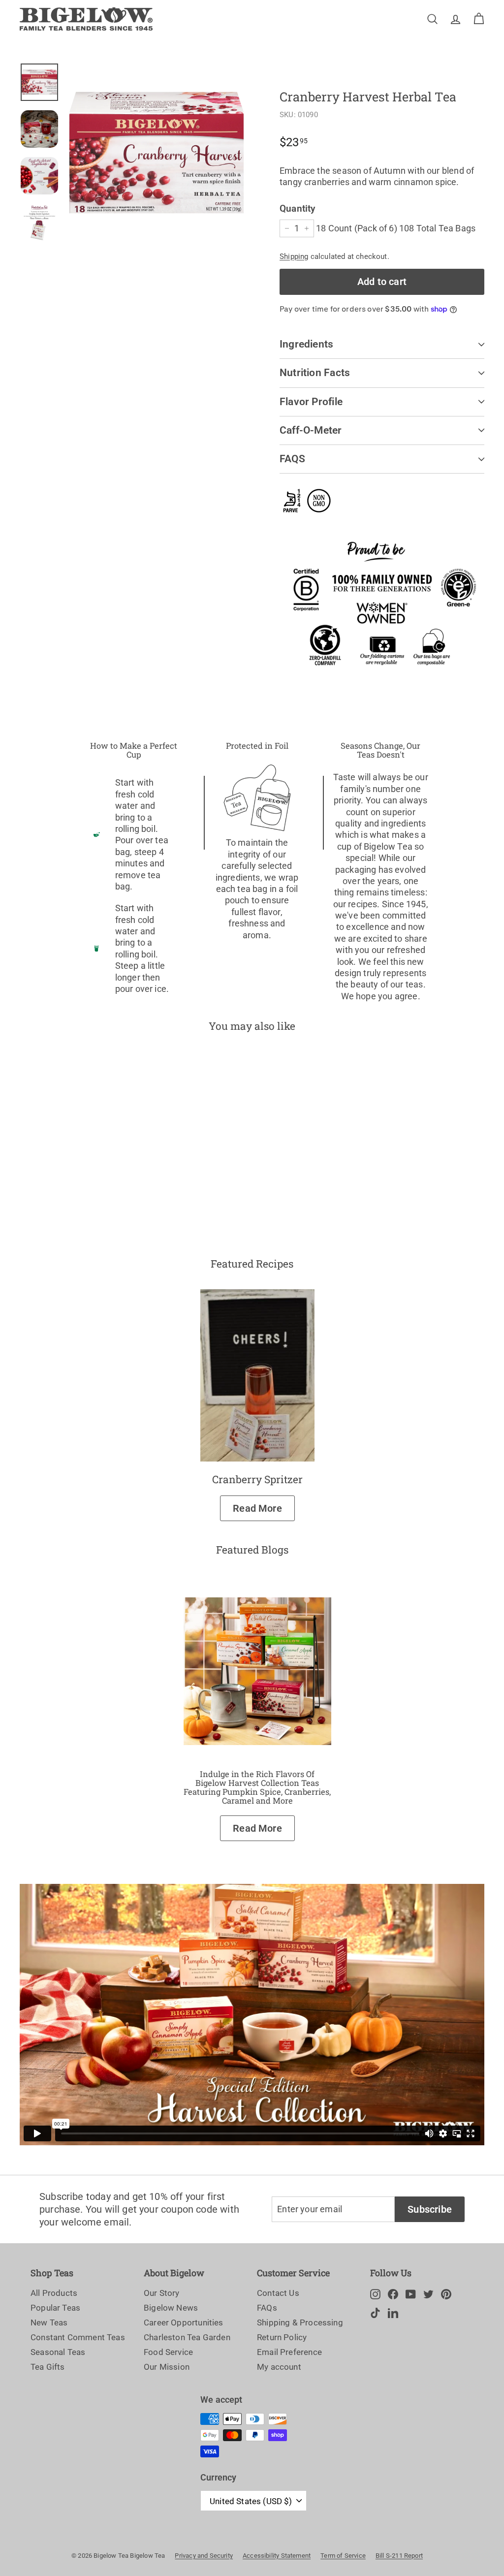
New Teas (49, 2322)
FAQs (267, 2308)
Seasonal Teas (58, 2352)
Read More (257, 1508)
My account (279, 2367)
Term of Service (343, 2556)
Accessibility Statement (277, 2556)
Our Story (162, 2293)
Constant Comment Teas (78, 2337)
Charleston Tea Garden (187, 2337)
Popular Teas (55, 2308)
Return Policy (282, 2337)
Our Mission (167, 2367)
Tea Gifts (48, 2367)
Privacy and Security (204, 2556)
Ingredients (306, 344)
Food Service (168, 2352)
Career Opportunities (184, 2322)
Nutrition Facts (315, 373)
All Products (54, 2293)
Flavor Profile (311, 402)
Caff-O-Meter (311, 430)
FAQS (292, 459)
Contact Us (278, 2293)
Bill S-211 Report (399, 2556)
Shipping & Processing (300, 2322)
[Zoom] (157, 153)
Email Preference (289, 2352)
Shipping (294, 256)
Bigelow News (171, 2308)
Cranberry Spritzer (257, 1479)
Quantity (297, 208)
